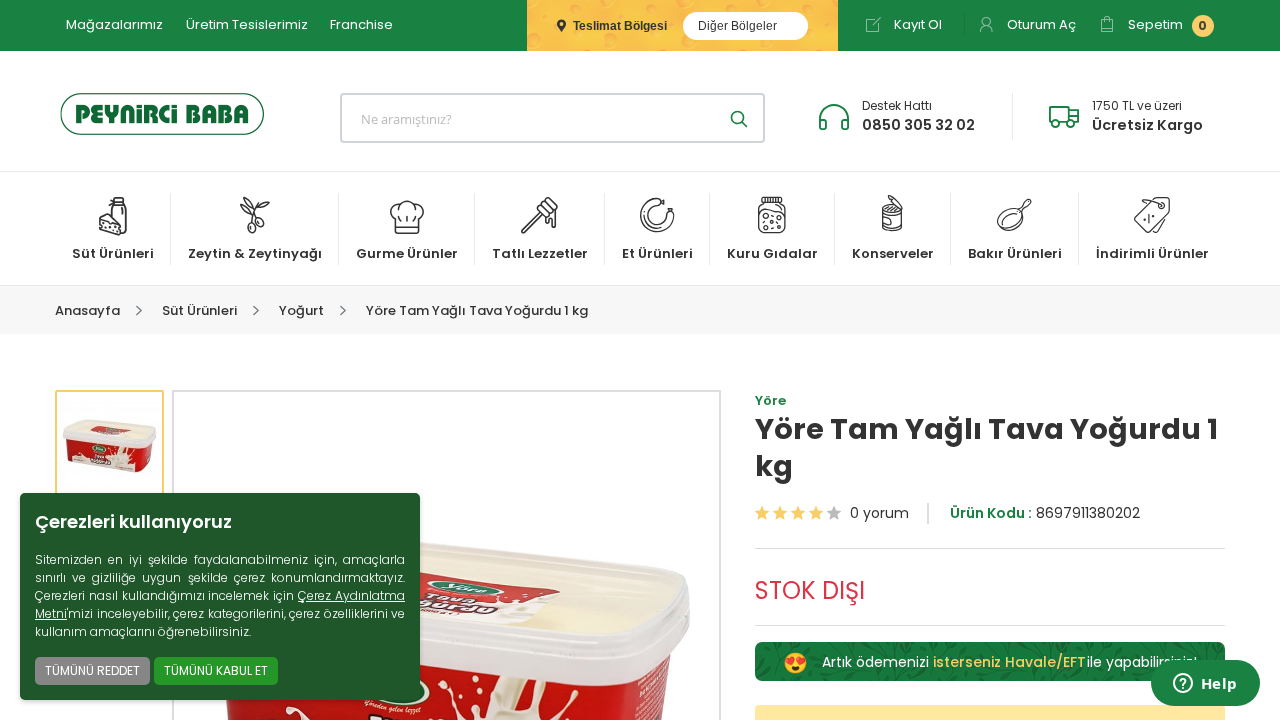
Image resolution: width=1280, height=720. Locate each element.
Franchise (361, 24)
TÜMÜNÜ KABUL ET (216, 670)
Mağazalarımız (114, 24)
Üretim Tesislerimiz (247, 24)
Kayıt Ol (916, 24)
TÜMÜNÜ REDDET (92, 670)
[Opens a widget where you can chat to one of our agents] (1205, 685)
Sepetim (1166, 24)
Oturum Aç (1040, 24)
